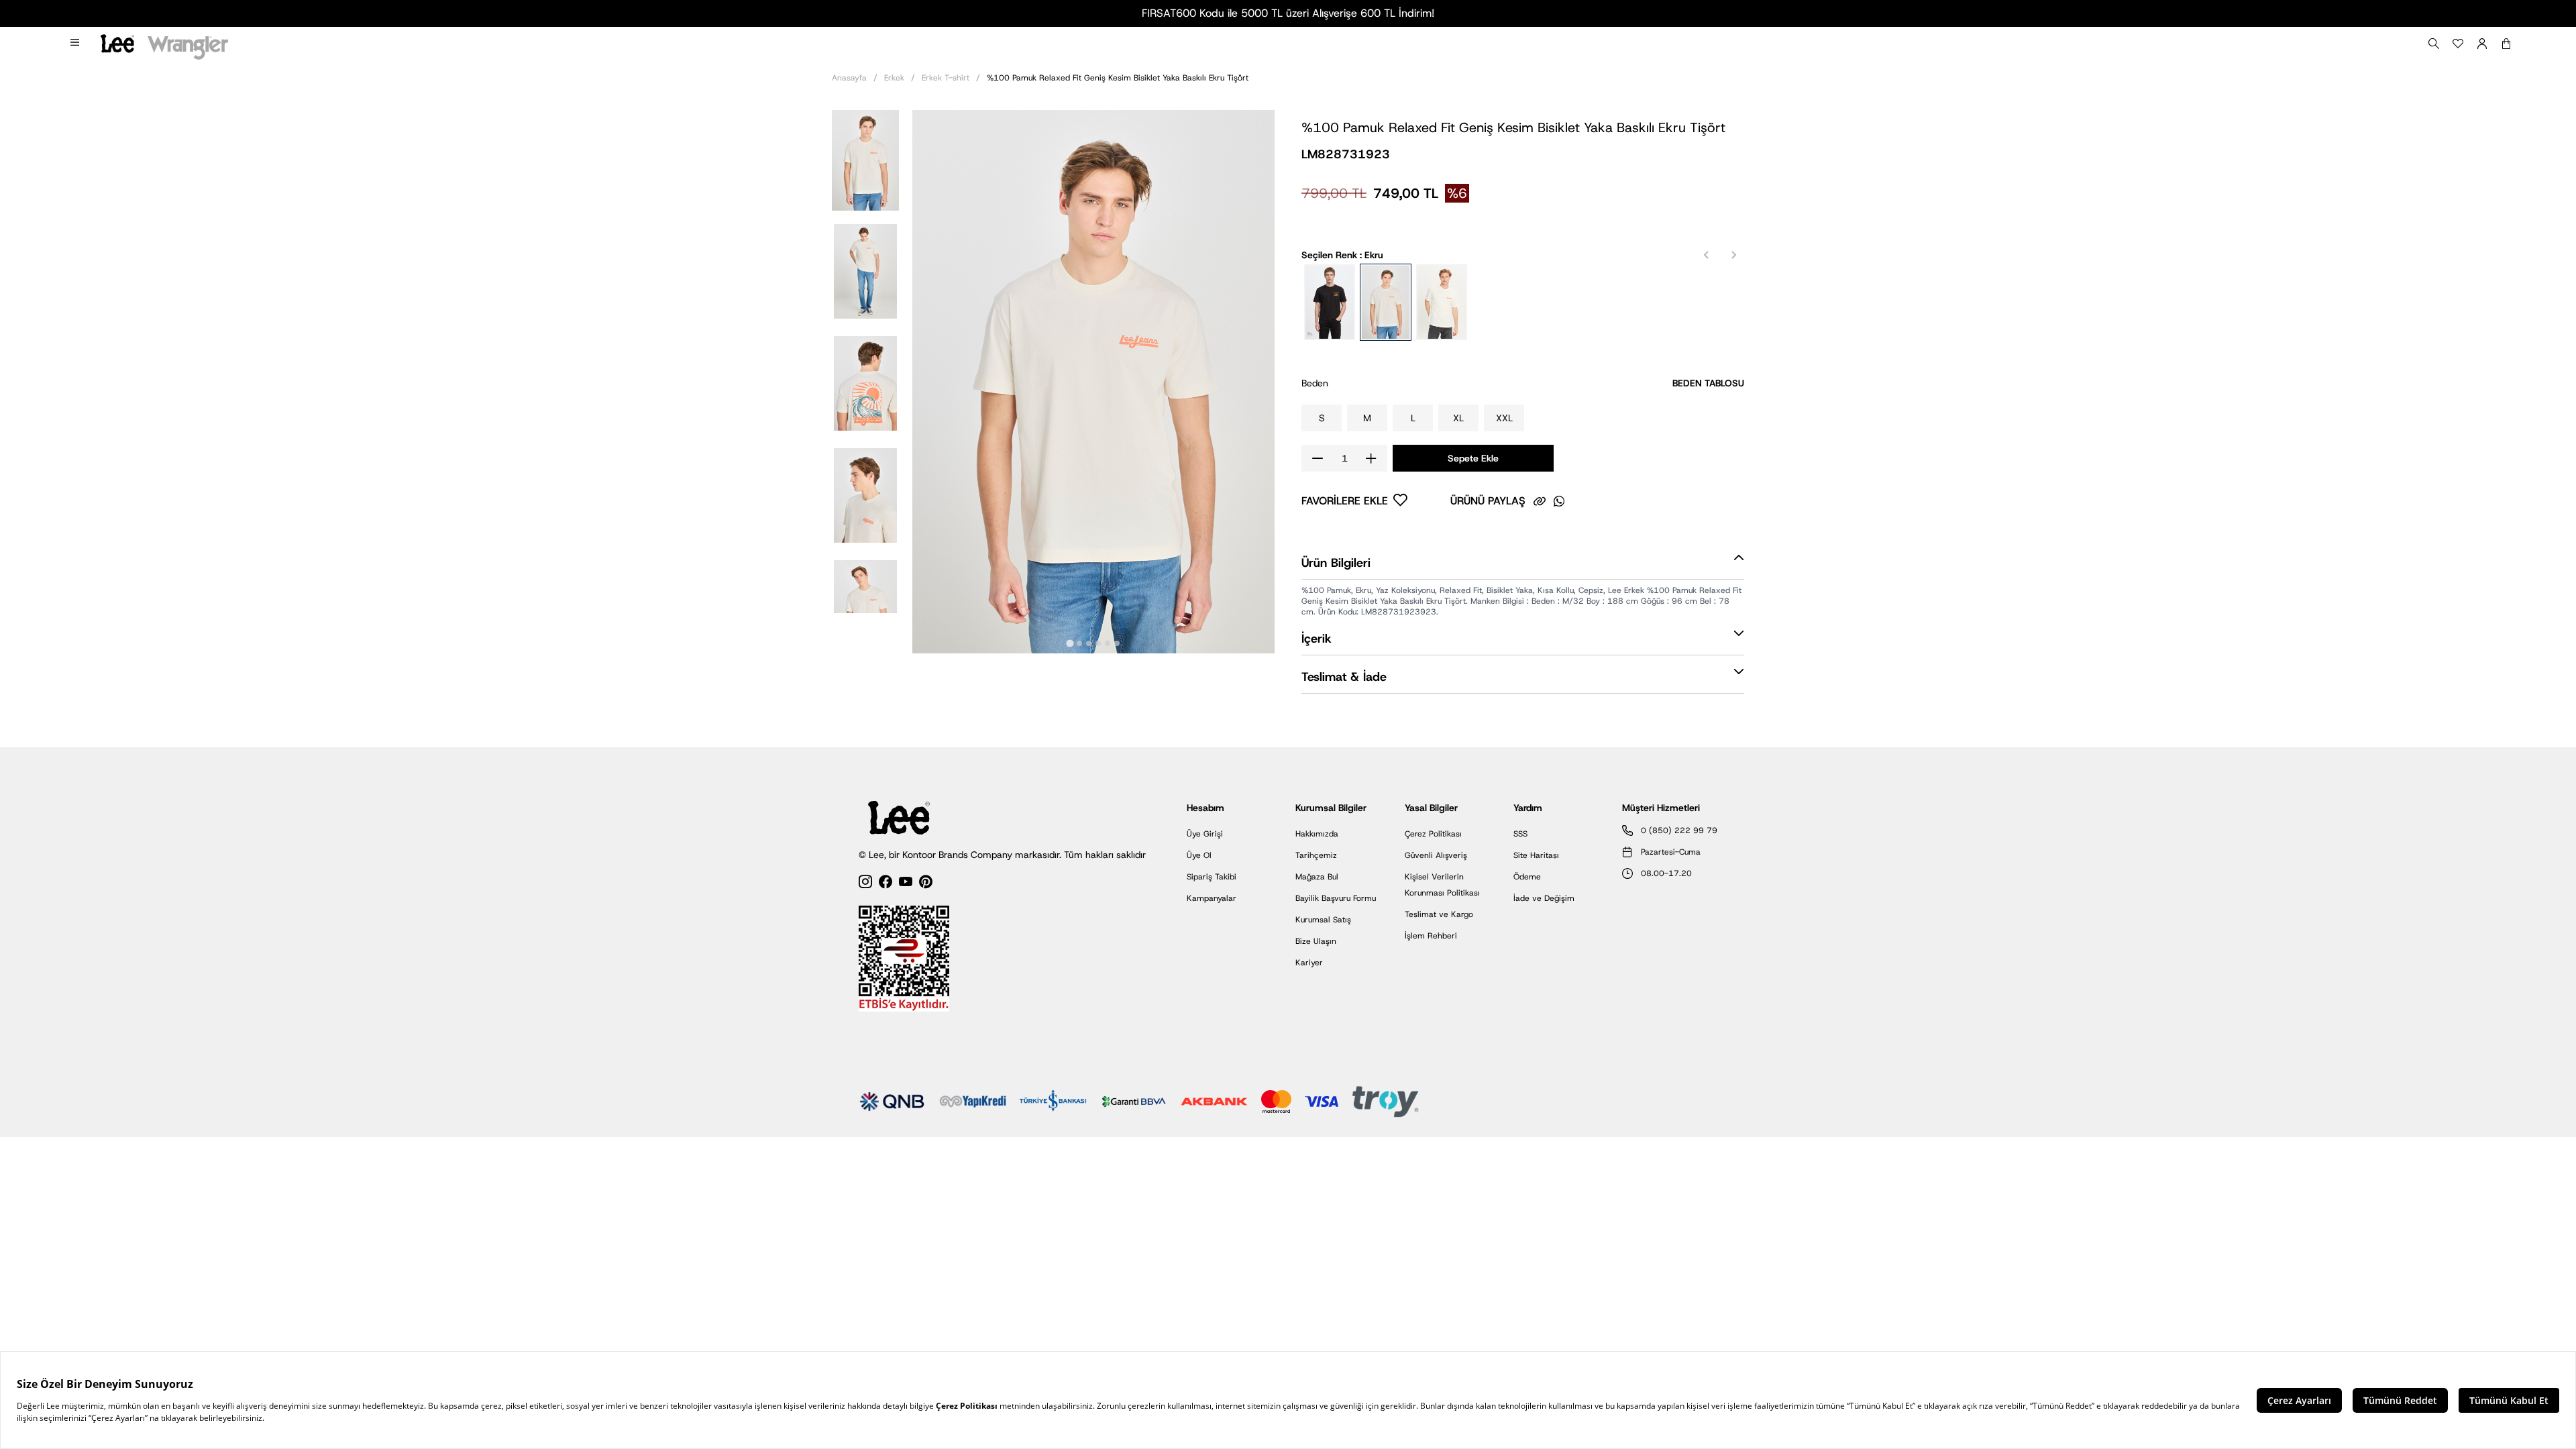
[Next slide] (1733, 255)
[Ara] (2434, 44)
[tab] (1070, 643)
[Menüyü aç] (76, 44)
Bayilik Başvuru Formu (1336, 898)
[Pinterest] (926, 884)
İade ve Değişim (1544, 898)
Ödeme (1527, 877)
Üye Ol (1199, 855)
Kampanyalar (1212, 898)
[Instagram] (865, 884)
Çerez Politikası (1433, 834)
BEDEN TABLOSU (1708, 383)
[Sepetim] (2506, 44)
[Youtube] (906, 884)
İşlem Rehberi (1431, 936)
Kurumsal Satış (1323, 920)
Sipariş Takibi (1212, 877)
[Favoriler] (2458, 44)
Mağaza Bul (1317, 877)
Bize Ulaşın (1316, 941)
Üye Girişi (1205, 834)
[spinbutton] (1344, 458)
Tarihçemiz (1316, 855)
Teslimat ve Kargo (1439, 914)
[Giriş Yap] (2482, 44)
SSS (1520, 834)
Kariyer (1309, 963)
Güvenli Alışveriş (1436, 855)
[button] (865, 159)
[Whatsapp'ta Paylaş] (1559, 501)
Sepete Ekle (1473, 458)
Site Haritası (1536, 855)
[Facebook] (885, 884)
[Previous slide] (1707, 255)
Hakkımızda (1317, 834)
